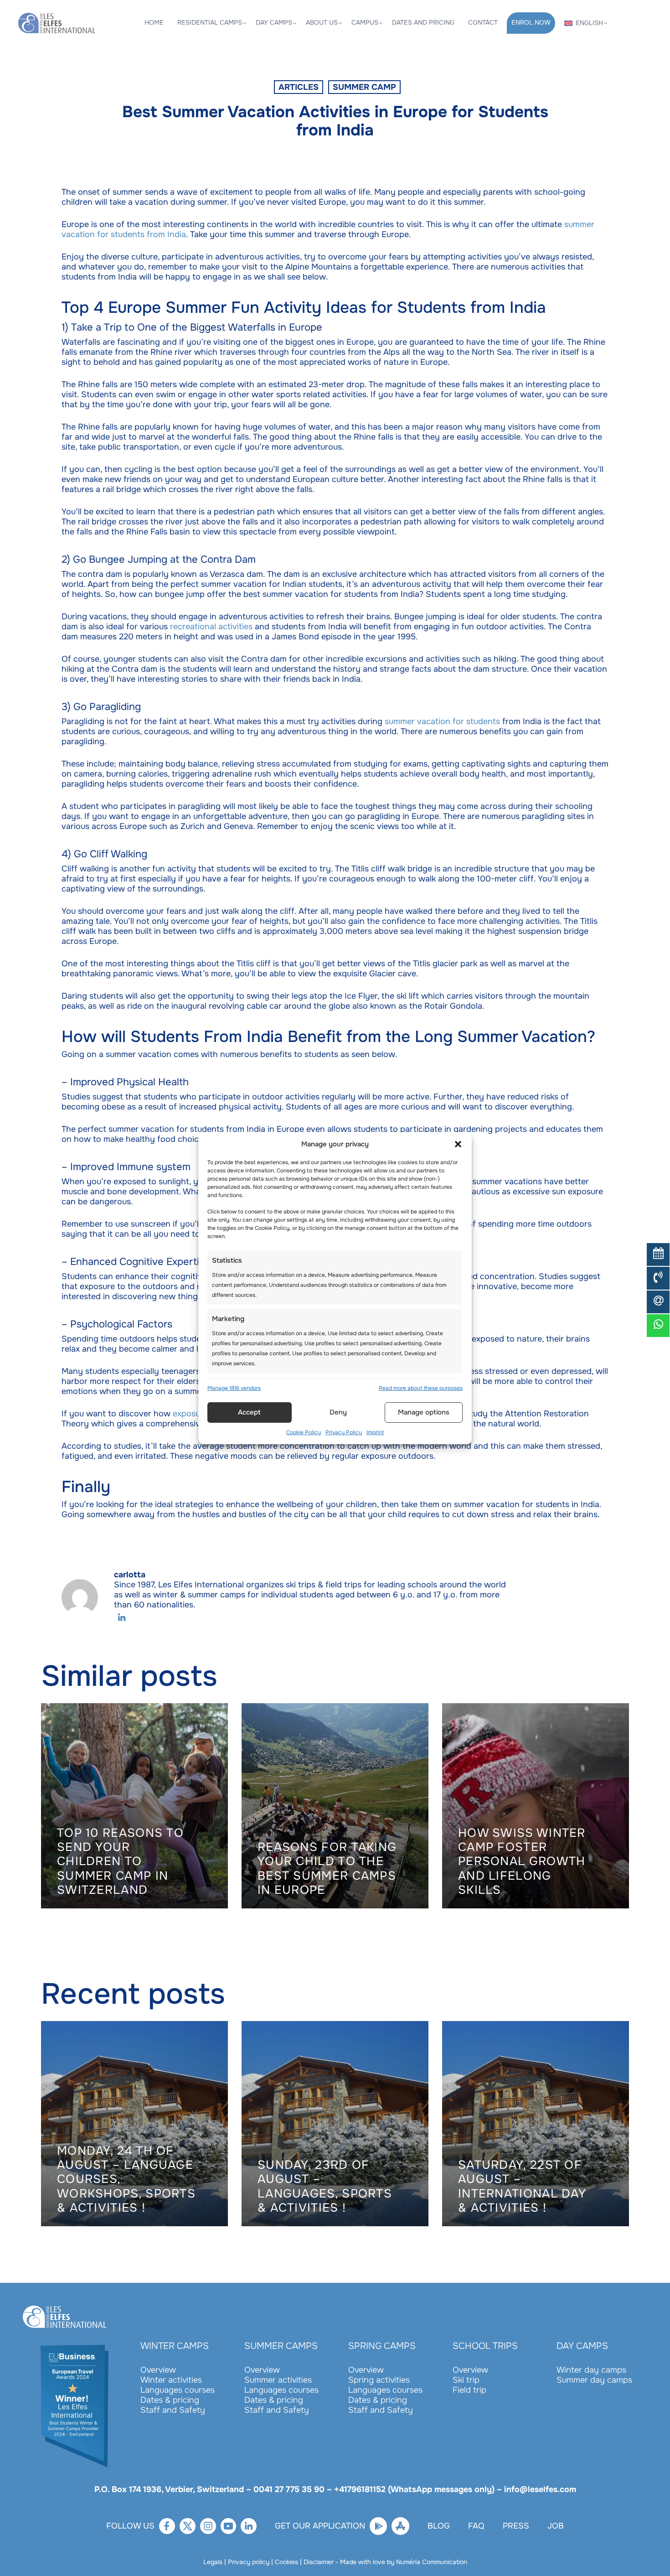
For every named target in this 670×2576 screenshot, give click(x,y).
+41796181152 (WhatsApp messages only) (414, 2489)
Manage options (424, 1412)
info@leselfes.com (540, 2489)
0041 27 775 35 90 (289, 2489)
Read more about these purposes (421, 1388)
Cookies (286, 2562)
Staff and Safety (173, 2410)
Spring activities (379, 2380)
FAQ (476, 2526)
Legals (213, 2562)
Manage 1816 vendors (234, 1388)
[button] (458, 1144)
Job (556, 2526)
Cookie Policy (304, 1432)
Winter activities (171, 2380)
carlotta (130, 1575)
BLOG (439, 2526)
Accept (249, 1412)
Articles (299, 87)
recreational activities (211, 627)
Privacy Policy (344, 1432)
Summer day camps (594, 2380)
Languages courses (178, 2390)
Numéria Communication (432, 2562)
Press (516, 2526)
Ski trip (466, 2380)
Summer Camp (364, 87)
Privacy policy (249, 2562)
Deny (338, 1412)
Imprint (375, 1432)
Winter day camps (591, 2370)
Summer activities (278, 2380)
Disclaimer (319, 2562)
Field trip (469, 2390)
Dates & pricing (170, 2400)
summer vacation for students (442, 721)
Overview (158, 2370)
